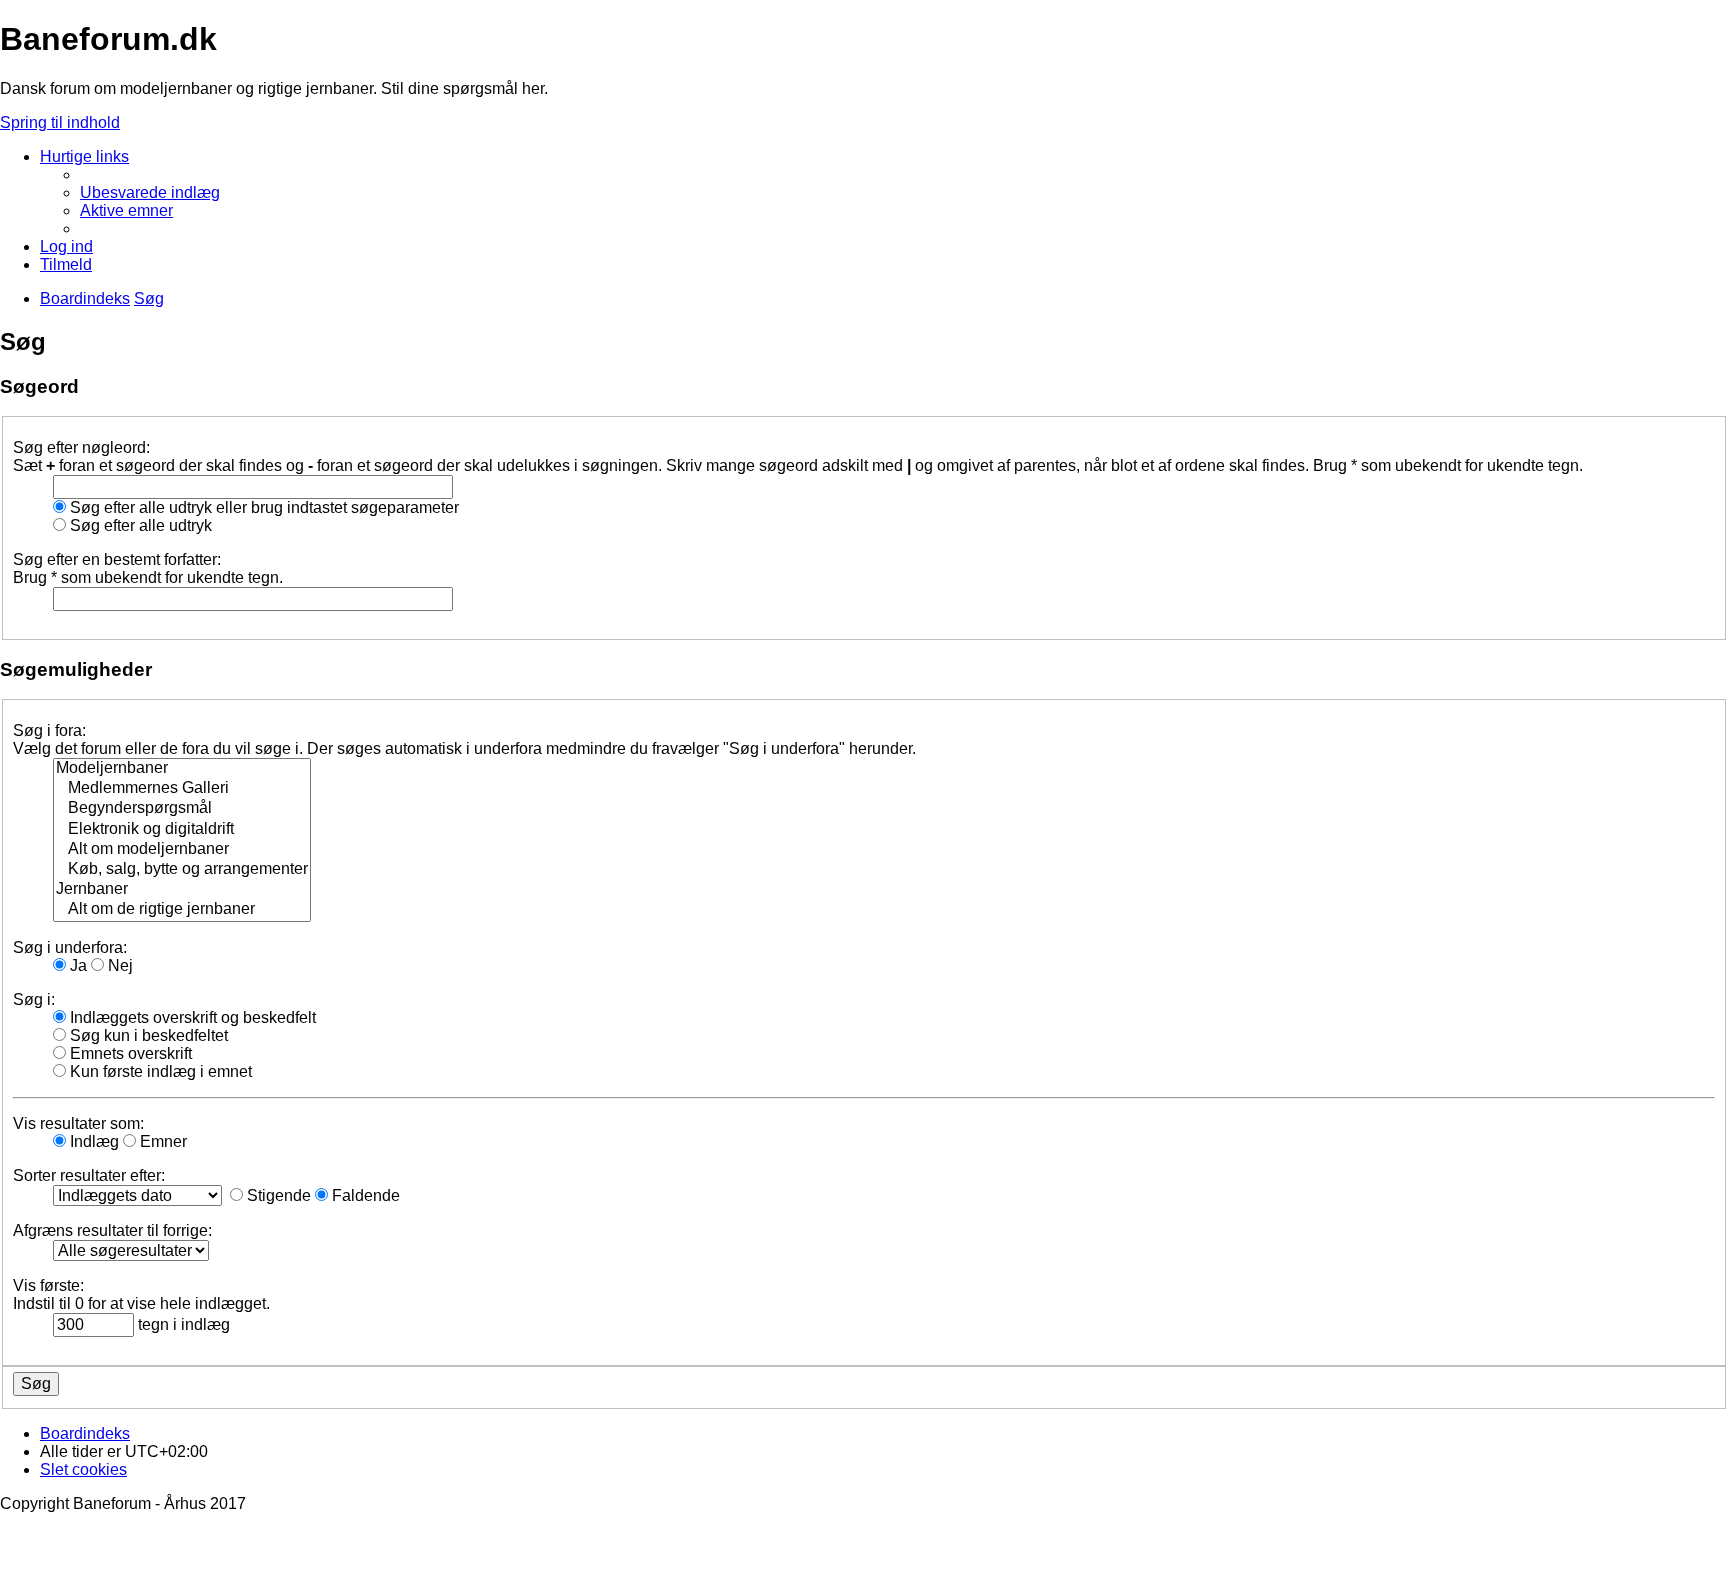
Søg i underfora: (70, 947)
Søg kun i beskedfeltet (147, 1035)
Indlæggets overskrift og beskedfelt (191, 1017)
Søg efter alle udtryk (139, 525)
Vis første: (48, 1285)
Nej (118, 965)
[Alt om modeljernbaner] (182, 850)
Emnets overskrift (129, 1053)
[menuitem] (150, 192)
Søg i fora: (49, 730)
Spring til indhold (60, 122)
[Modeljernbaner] (182, 769)
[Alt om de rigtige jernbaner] (182, 910)
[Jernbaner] (182, 890)
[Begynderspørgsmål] (182, 809)
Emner (161, 1141)
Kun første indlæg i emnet (159, 1071)
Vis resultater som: (78, 1123)
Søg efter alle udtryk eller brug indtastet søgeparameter (262, 507)
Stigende (277, 1195)
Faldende (364, 1195)
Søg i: (34, 999)
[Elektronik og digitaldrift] (182, 830)
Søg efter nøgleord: (81, 447)
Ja (76, 965)
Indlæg (92, 1141)
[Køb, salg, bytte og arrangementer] (182, 870)
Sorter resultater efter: (89, 1175)
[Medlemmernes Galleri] (182, 789)
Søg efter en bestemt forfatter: (117, 559)
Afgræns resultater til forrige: (112, 1230)
